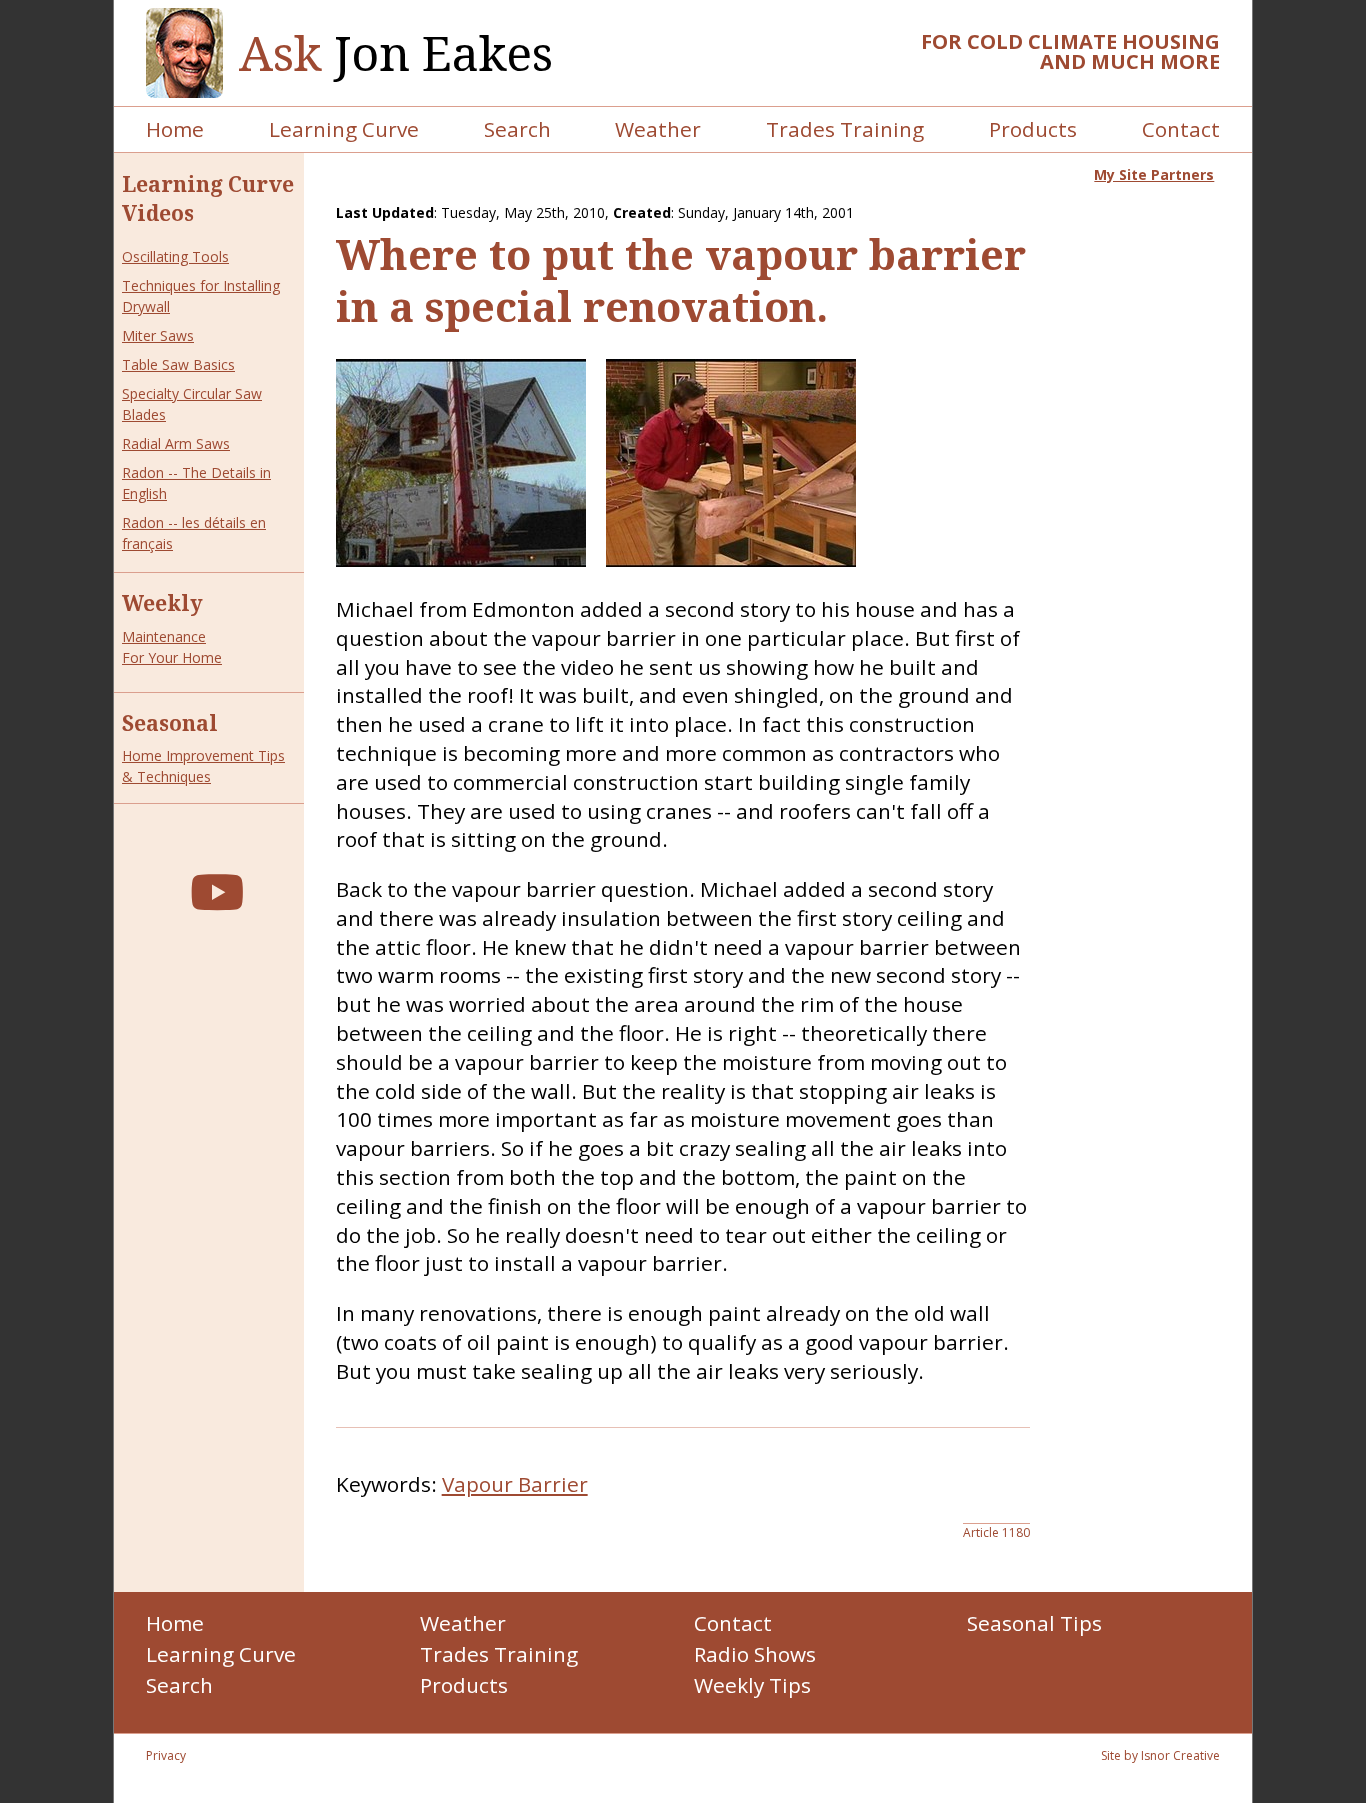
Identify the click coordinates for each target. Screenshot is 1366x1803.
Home (175, 129)
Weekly (162, 603)
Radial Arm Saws (176, 443)
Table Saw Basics (178, 364)
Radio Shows (755, 1654)
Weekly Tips (752, 1685)
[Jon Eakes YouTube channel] (217, 891)
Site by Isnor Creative (1160, 1755)
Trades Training (845, 129)
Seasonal (170, 723)
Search (517, 129)
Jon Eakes (396, 53)
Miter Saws (158, 335)
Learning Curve (344, 129)
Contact (1181, 129)
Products (1033, 129)
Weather (658, 129)
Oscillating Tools (175, 256)
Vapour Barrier (515, 1484)
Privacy (166, 1755)
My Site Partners (1154, 174)
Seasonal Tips (1034, 1623)
